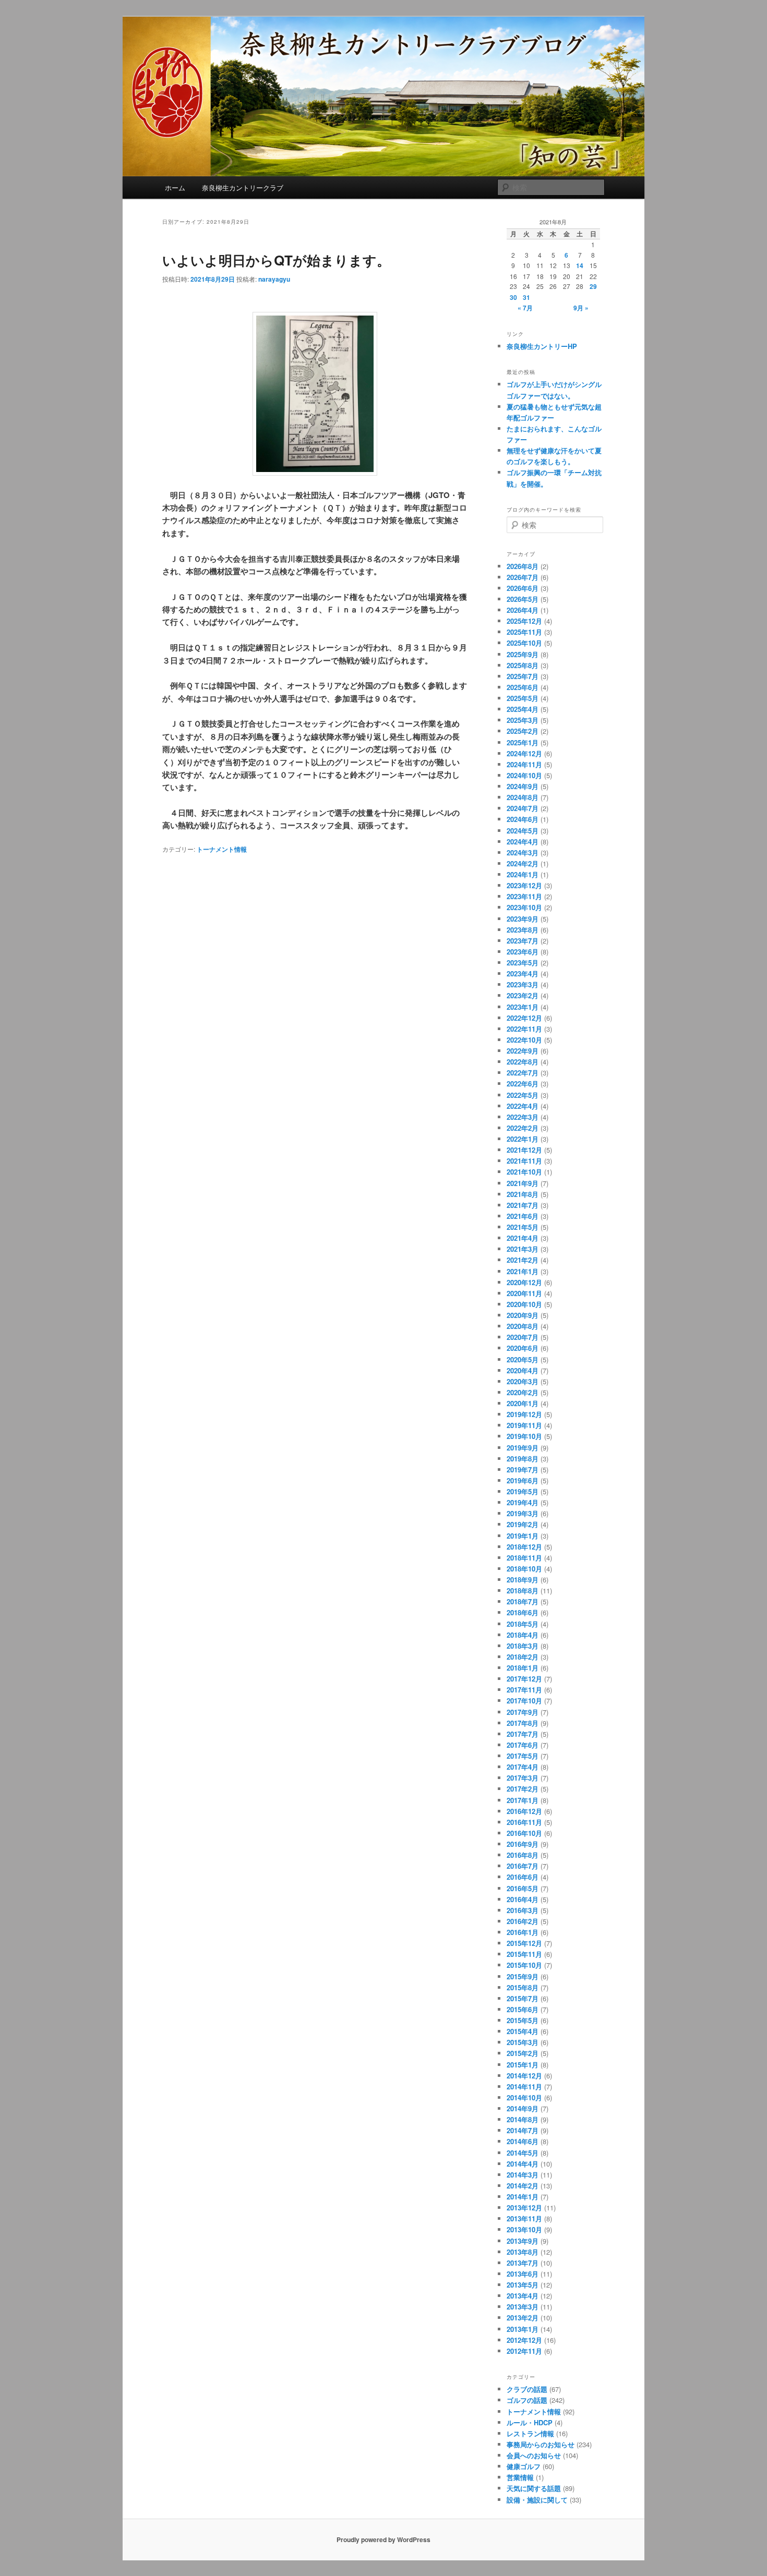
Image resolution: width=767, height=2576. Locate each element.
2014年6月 (523, 2141)
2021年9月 (523, 1183)
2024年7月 (523, 808)
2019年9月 (523, 1448)
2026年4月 (523, 610)
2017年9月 (523, 1712)
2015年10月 (524, 1965)
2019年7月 (523, 1470)
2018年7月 (523, 1601)
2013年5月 (523, 2285)
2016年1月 (523, 1932)
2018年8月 (523, 1591)
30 (513, 297)
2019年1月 (523, 1536)
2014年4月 (523, 2164)
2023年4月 (523, 973)
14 (580, 265)
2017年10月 (524, 1701)
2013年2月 (523, 2318)
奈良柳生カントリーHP (542, 346)
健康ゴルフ (524, 2466)
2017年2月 (523, 1789)
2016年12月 (524, 1811)
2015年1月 (523, 2065)
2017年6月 (523, 1745)
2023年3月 (523, 984)
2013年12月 (524, 2208)
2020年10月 (524, 1304)
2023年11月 (524, 896)
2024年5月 (523, 831)
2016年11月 (524, 1822)
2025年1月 (523, 742)
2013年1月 (523, 2329)
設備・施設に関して (537, 2500)
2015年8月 (523, 1987)
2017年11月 (524, 1690)
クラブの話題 (527, 2389)
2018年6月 (523, 1612)
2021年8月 (523, 1194)
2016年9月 (523, 1844)
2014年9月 (523, 2108)
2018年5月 (523, 1624)
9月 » (581, 308)
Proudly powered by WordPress (383, 2539)
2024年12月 (524, 753)
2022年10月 (524, 1040)
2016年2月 (523, 1921)
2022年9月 (523, 1051)
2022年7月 (523, 1073)
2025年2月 (523, 731)
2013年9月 (523, 2241)
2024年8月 (523, 797)
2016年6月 (523, 1877)
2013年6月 (523, 2274)
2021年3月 (523, 1249)
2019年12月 (524, 1414)
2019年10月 (524, 1436)
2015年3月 (523, 2042)
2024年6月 (523, 819)
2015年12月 (524, 1943)
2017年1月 (523, 1800)
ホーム (175, 188)
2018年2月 (523, 1657)
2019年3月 (523, 1513)
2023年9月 (523, 919)
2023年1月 (523, 1007)
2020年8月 (523, 1326)
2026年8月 (523, 566)
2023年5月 (523, 963)
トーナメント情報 (222, 849)
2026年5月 (523, 599)
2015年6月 (523, 2009)
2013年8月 (523, 2252)
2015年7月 (523, 1998)
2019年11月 (524, 1425)
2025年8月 (523, 665)
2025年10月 (524, 643)
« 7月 (525, 308)
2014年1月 (523, 2197)
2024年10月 (524, 775)
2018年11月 (524, 1558)
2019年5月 (523, 1491)
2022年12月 (524, 1018)
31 (526, 297)
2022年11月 (524, 1029)
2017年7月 (523, 1734)
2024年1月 (523, 874)
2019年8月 (523, 1459)
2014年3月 (523, 2175)
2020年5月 (523, 1359)
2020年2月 (523, 1392)
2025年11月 (524, 632)
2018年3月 (523, 1646)
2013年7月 (523, 2263)
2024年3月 (523, 852)
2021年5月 (523, 1227)
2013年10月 (524, 2229)
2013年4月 (523, 2296)
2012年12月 (524, 2340)
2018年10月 (524, 1569)
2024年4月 (523, 842)
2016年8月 (523, 1855)
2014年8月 (523, 2119)
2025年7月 (523, 676)
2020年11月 (524, 1293)
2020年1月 (523, 1403)
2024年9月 (523, 786)
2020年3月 (523, 1381)
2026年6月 (523, 588)
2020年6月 (523, 1348)
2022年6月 (523, 1084)
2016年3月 (523, 1910)
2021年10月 (524, 1172)
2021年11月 (524, 1161)
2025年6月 (523, 687)
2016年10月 (524, 1833)
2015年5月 (523, 2020)
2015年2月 (523, 2053)
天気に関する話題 (534, 2488)
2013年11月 (524, 2218)
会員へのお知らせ (534, 2455)
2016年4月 (523, 1899)
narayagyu (274, 279)
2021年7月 (523, 1205)
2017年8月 (523, 1723)
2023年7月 (523, 941)
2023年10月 (524, 907)
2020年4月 (523, 1370)
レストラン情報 (530, 2433)
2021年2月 (523, 1260)
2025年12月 (524, 621)
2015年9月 (523, 1976)
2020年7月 (523, 1337)
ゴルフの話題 (527, 2400)
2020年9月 (523, 1315)
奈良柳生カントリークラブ (243, 188)
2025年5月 (523, 698)
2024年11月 (524, 764)
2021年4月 (523, 1238)
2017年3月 (523, 1778)
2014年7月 (523, 2130)
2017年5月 (523, 1756)
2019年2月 (523, 1524)
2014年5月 (523, 2153)
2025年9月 (523, 654)
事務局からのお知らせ (541, 2444)
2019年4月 (523, 1502)
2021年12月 (524, 1150)
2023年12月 (524, 885)
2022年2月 (523, 1128)
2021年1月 (523, 1271)
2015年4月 (523, 2031)
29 (593, 286)
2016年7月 (523, 1866)
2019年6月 (523, 1480)
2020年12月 (524, 1282)
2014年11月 (524, 2087)
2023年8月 (523, 930)
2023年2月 (523, 995)
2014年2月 (523, 2186)
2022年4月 (523, 1106)
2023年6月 (523, 952)
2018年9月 (523, 1580)
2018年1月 (523, 1668)
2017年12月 (524, 1679)
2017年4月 (523, 1767)
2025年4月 (523, 709)
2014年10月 (524, 2097)
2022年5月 (523, 1095)
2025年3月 (523, 720)
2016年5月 (523, 1888)
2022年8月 (523, 1062)
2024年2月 (523, 863)
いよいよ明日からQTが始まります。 (276, 260)
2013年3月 (523, 2307)
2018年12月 (524, 1547)
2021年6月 (523, 1216)
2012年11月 (524, 2351)
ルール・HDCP (530, 2422)
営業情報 (520, 2477)
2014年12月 (524, 2076)
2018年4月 (523, 1635)
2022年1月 (523, 1139)
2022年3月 (523, 1117)
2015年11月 (524, 1954)
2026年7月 (523, 577)
